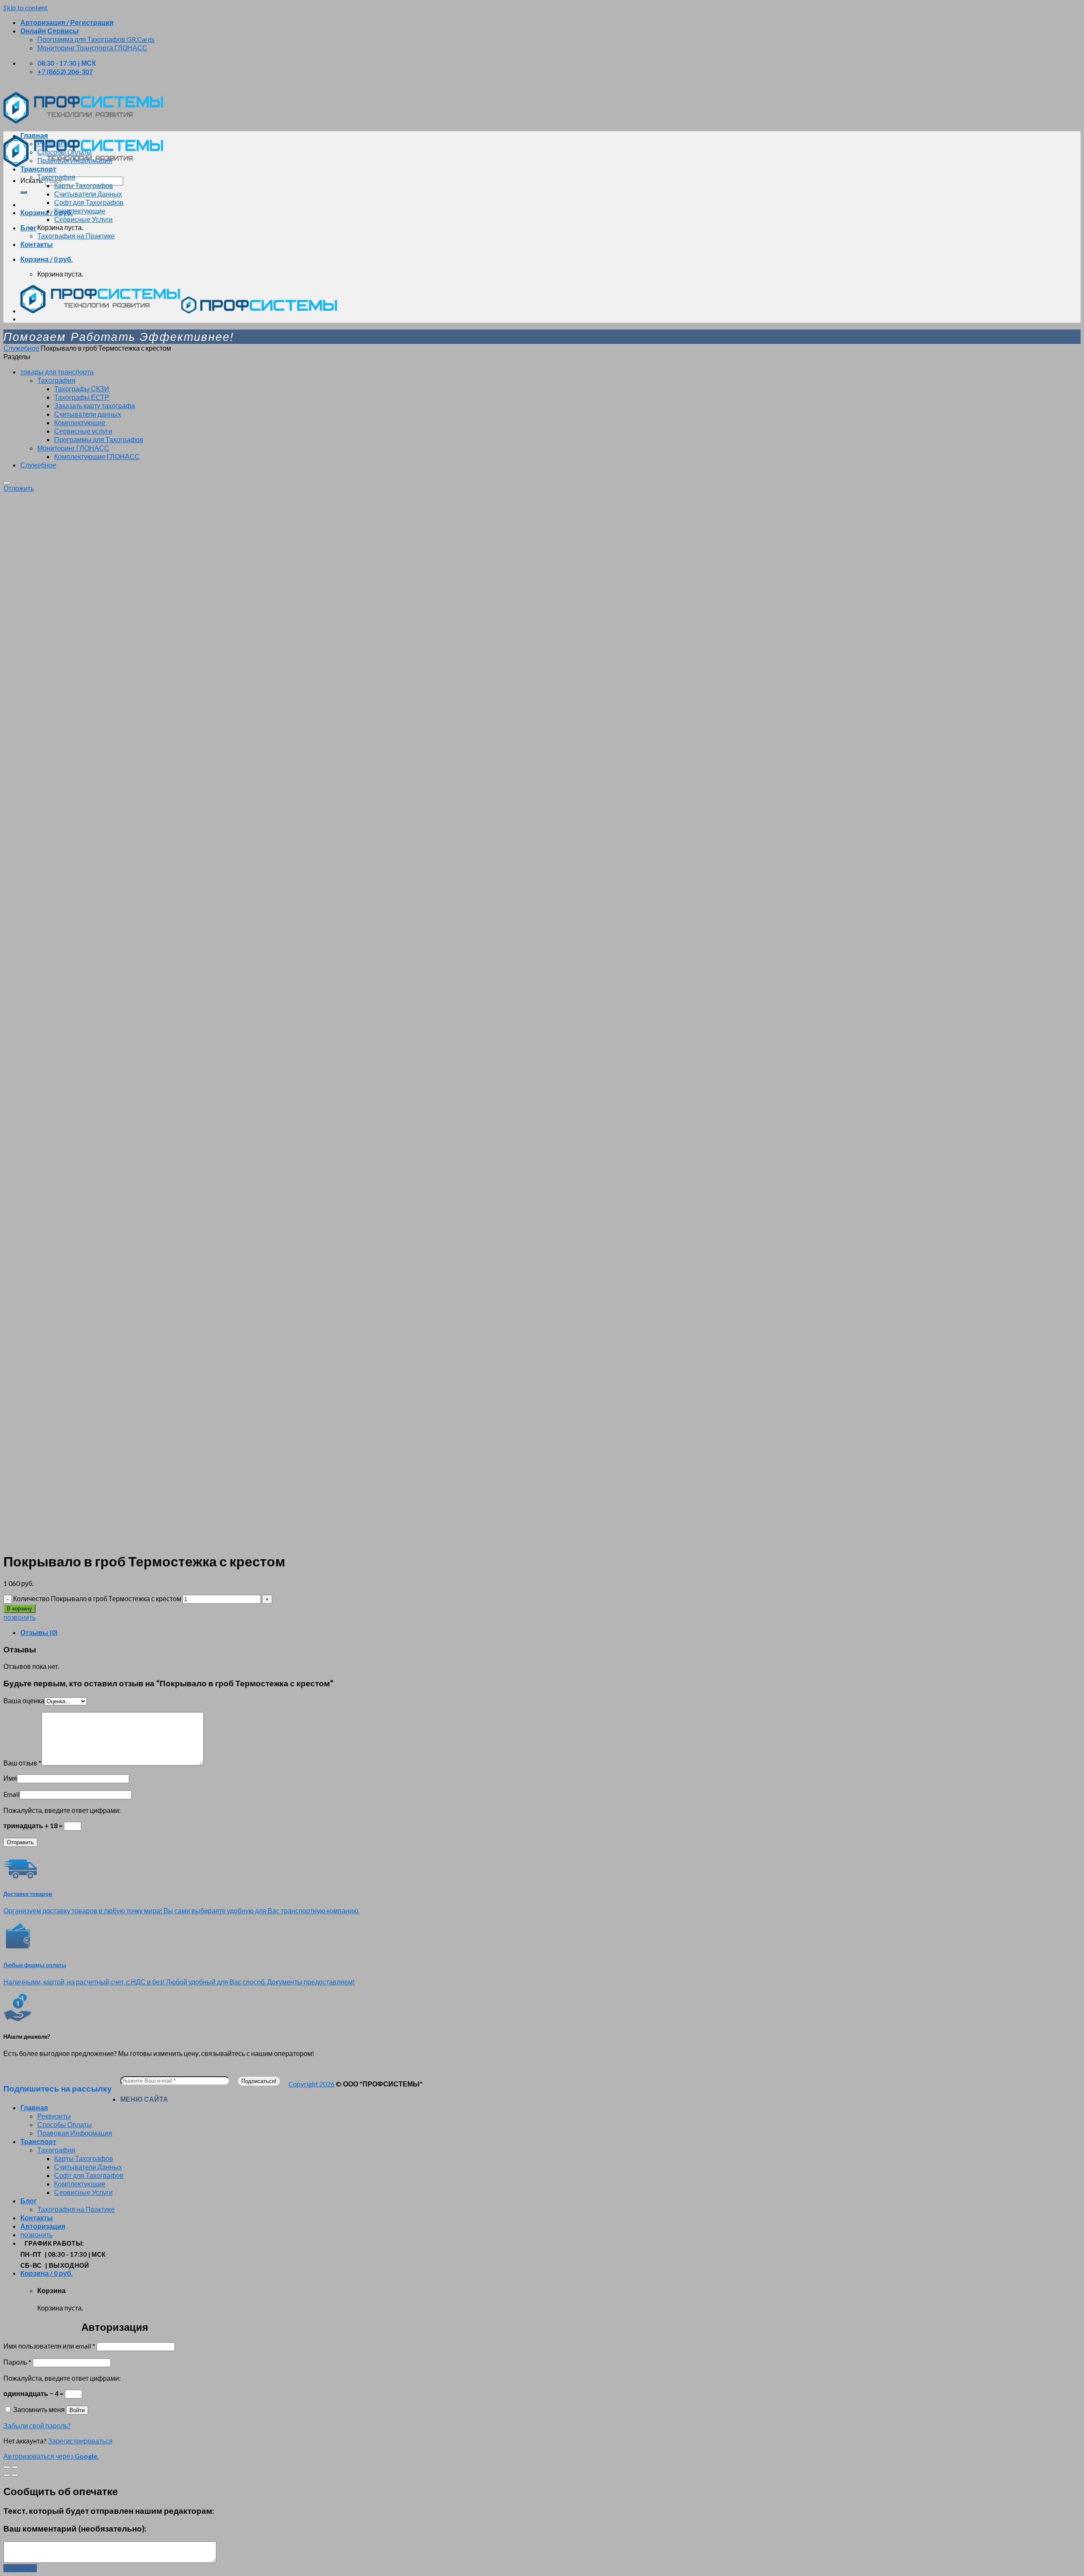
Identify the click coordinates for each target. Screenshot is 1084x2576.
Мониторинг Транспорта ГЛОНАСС (92, 48)
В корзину (19, 1609)
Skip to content (25, 7)
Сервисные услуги (83, 431)
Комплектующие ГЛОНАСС (97, 456)
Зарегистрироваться (80, 2441)
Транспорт (38, 169)
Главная (34, 135)
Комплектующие (80, 211)
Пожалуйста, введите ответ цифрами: (62, 1810)
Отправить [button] (20, 2568)
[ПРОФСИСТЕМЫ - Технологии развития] (100, 311)
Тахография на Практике (76, 236)
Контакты (37, 244)
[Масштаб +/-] (15, 2467)
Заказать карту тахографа (95, 405)
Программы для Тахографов (99, 439)
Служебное (21, 348)
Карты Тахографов (84, 185)
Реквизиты (54, 143)
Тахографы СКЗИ (82, 389)
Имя (10, 1778)
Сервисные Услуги (83, 219)
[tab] (550, 1632)
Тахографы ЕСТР (82, 397)
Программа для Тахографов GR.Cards (96, 39)
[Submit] (24, 192)
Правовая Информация (75, 160)
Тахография (56, 177)
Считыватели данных (88, 414)
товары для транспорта (57, 372)
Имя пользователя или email (49, 2346)
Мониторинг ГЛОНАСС (73, 448)
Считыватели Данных (88, 194)
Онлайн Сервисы (50, 31)
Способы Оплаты (65, 152)
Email (11, 1794)
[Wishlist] (7, 483)
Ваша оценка (24, 1700)
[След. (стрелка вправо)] (15, 2475)
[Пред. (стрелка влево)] (7, 2475)
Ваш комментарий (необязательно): (75, 2529)
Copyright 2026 (311, 2084)
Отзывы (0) (39, 1632)
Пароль (17, 2362)
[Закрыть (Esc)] (7, 2467)
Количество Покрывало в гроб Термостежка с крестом (97, 1598)
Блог (29, 228)
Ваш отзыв (22, 1763)
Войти (77, 2410)
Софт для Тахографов (89, 202)
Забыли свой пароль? (37, 2425)
